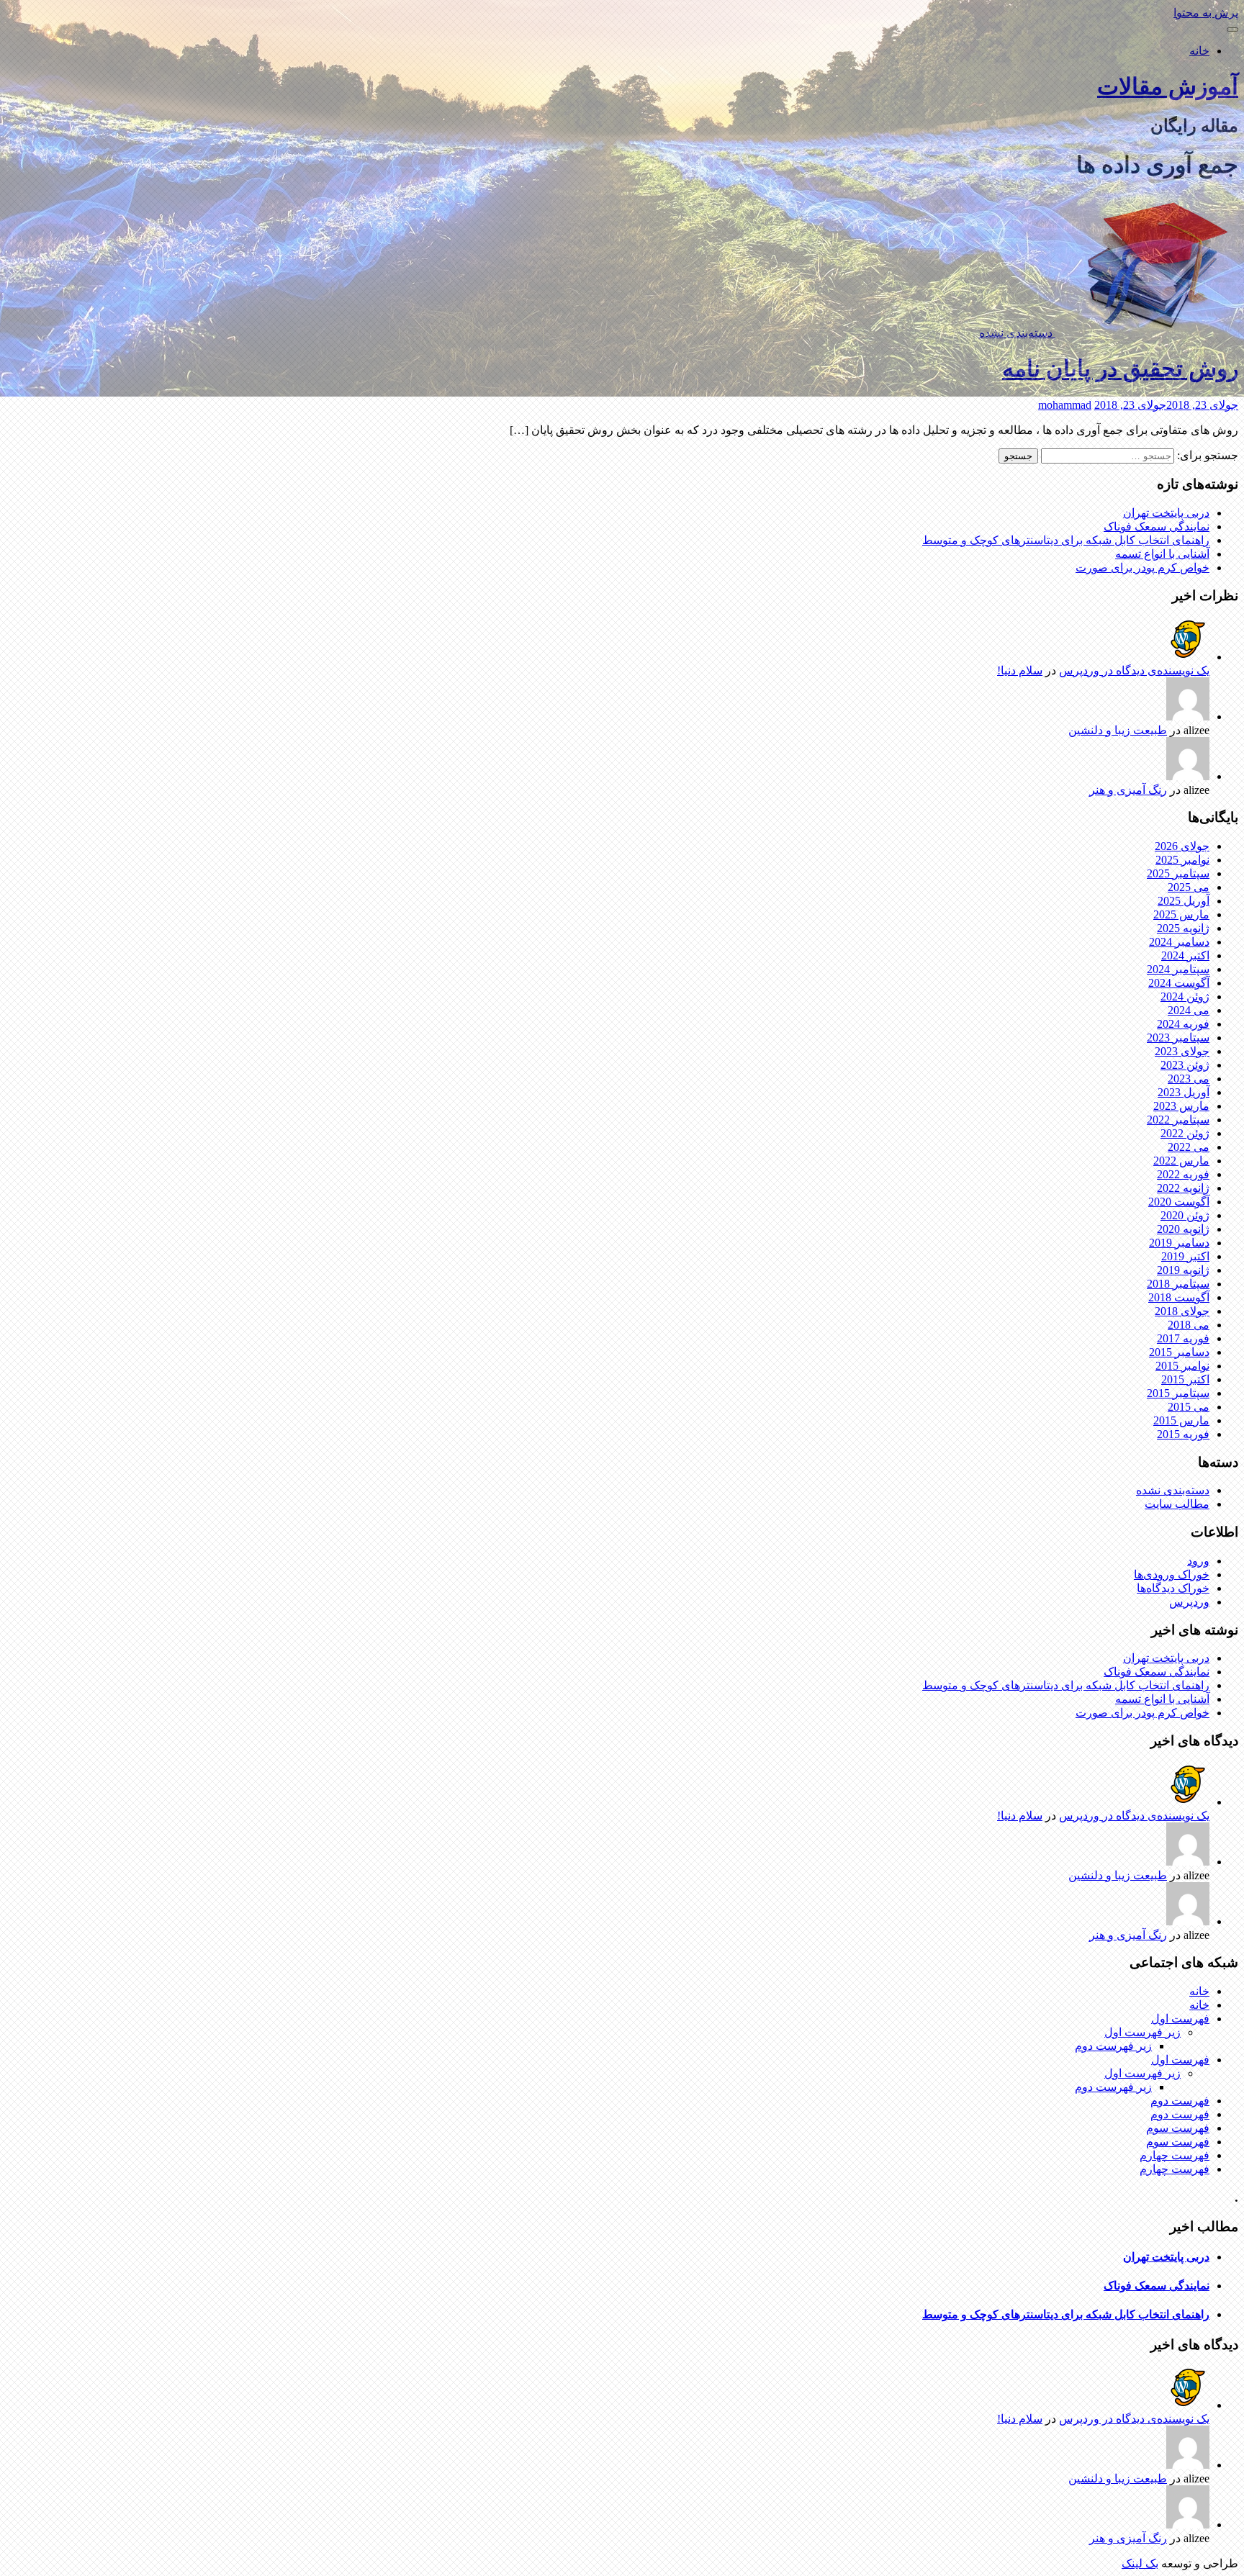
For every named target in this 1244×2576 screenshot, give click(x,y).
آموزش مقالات (1168, 86)
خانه (1199, 51)
